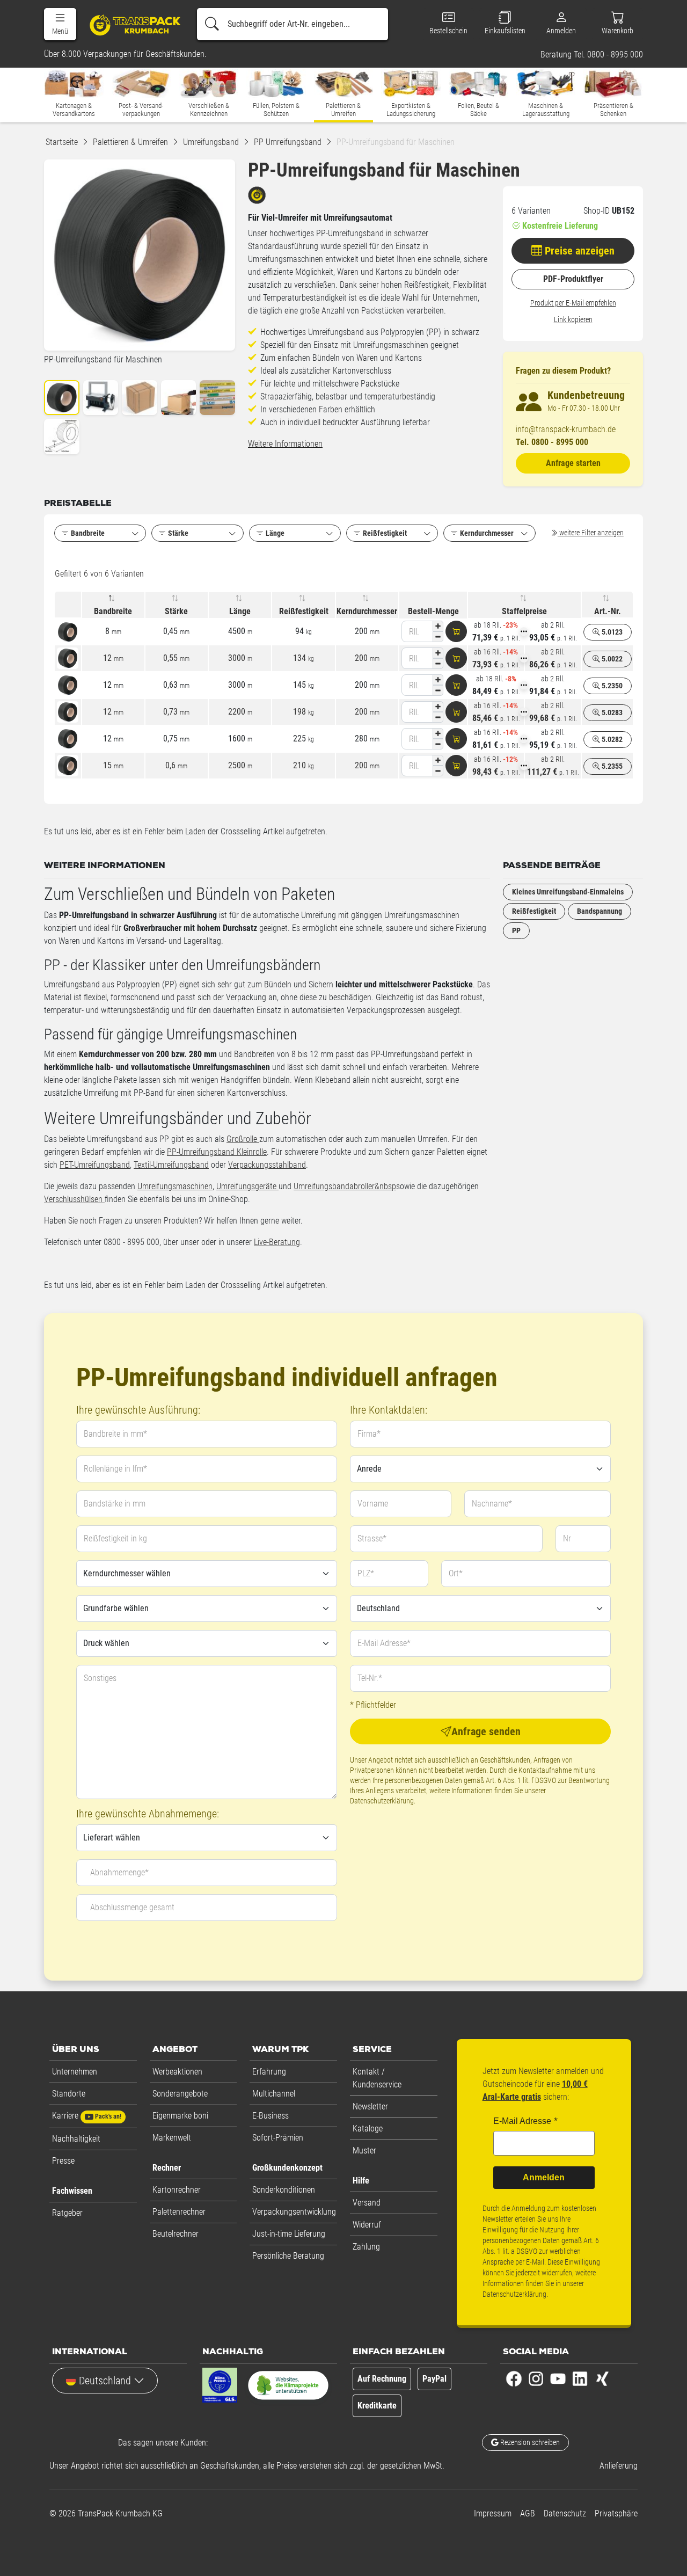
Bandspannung (600, 911)
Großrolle (243, 1139)
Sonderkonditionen (284, 2190)
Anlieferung (619, 2466)
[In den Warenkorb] (456, 631)
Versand (367, 2203)
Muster (364, 2151)
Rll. (414, 632)
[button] (60, 24)
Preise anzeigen (578, 251)
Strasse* (372, 1538)
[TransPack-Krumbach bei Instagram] (536, 2378)
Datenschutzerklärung (382, 1801)
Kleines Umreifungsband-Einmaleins (568, 892)
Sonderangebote (180, 2094)
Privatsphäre (616, 2513)
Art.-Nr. (608, 611)
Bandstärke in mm (115, 1504)
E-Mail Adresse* (384, 1643)
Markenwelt (172, 2138)
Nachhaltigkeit (76, 2139)
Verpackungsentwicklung (294, 2212)
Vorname (373, 1504)
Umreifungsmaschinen (175, 1186)
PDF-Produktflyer (573, 279)
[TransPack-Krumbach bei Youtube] (558, 2378)
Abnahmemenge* (119, 1872)
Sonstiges (100, 1678)
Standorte (69, 2094)
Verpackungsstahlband (267, 1165)
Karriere (87, 2116)
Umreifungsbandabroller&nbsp (345, 1186)
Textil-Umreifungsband (171, 1165)
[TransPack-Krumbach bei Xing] (602, 2378)
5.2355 (611, 766)
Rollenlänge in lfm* (115, 1469)
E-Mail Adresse (522, 2121)
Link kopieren (573, 319)
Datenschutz (565, 2513)
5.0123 (611, 632)
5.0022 (611, 659)
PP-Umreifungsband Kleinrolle (217, 1152)
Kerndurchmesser (367, 611)
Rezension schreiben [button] (529, 2442)
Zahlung (366, 2247)
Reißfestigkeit (304, 611)
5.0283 (611, 712)
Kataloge (368, 2129)
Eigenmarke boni (180, 2116)
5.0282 (611, 739)
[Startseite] (131, 25)
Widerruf (367, 2225)
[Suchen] (212, 24)
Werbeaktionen (177, 2072)
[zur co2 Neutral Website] (288, 2388)
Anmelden (544, 2177)
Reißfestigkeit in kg (115, 1538)
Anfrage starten (573, 463)
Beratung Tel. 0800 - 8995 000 (592, 55)
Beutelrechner (176, 2234)
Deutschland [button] (105, 2381)
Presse (63, 2161)
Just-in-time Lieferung (289, 2234)
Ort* (456, 1573)
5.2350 (611, 686)
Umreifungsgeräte (247, 1186)
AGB (528, 2513)
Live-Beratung (277, 1242)
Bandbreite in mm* (115, 1434)
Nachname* (492, 1504)
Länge (240, 611)
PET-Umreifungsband (95, 1165)
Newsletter (370, 2106)
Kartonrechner (177, 2190)
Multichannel (274, 2094)
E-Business (271, 2116)
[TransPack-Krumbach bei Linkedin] (580, 2378)
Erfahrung (269, 2072)
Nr (567, 1538)
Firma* (369, 1434)
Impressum (493, 2513)
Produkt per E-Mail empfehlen (573, 303)
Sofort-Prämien (278, 2138)
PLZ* (366, 1573)
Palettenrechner (179, 2212)
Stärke (176, 611)
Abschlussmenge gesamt (132, 1907)
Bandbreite (113, 611)
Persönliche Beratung (288, 2256)
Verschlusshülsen (74, 1199)
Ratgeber (67, 2213)
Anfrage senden (486, 1731)
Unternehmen (75, 2072)
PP (516, 930)
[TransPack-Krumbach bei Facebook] (514, 2378)
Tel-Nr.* (370, 1678)
